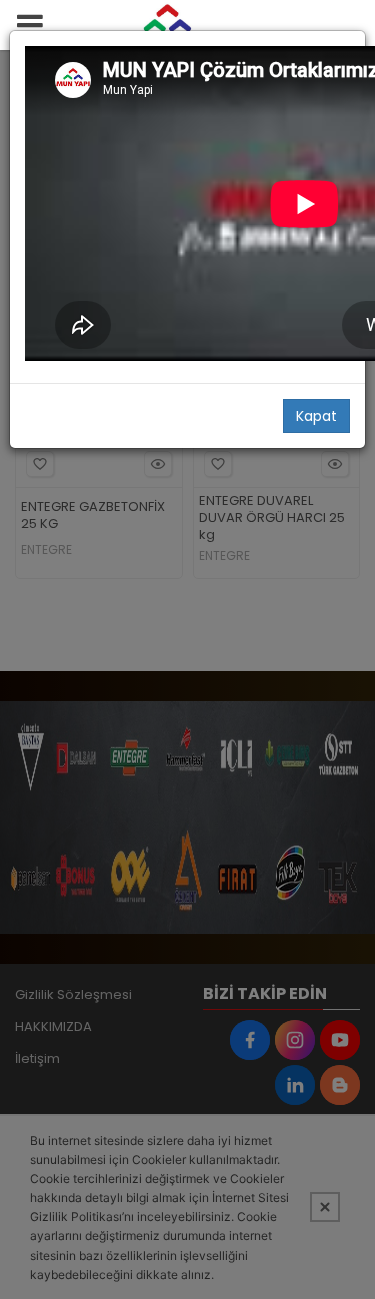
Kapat (316, 416)
